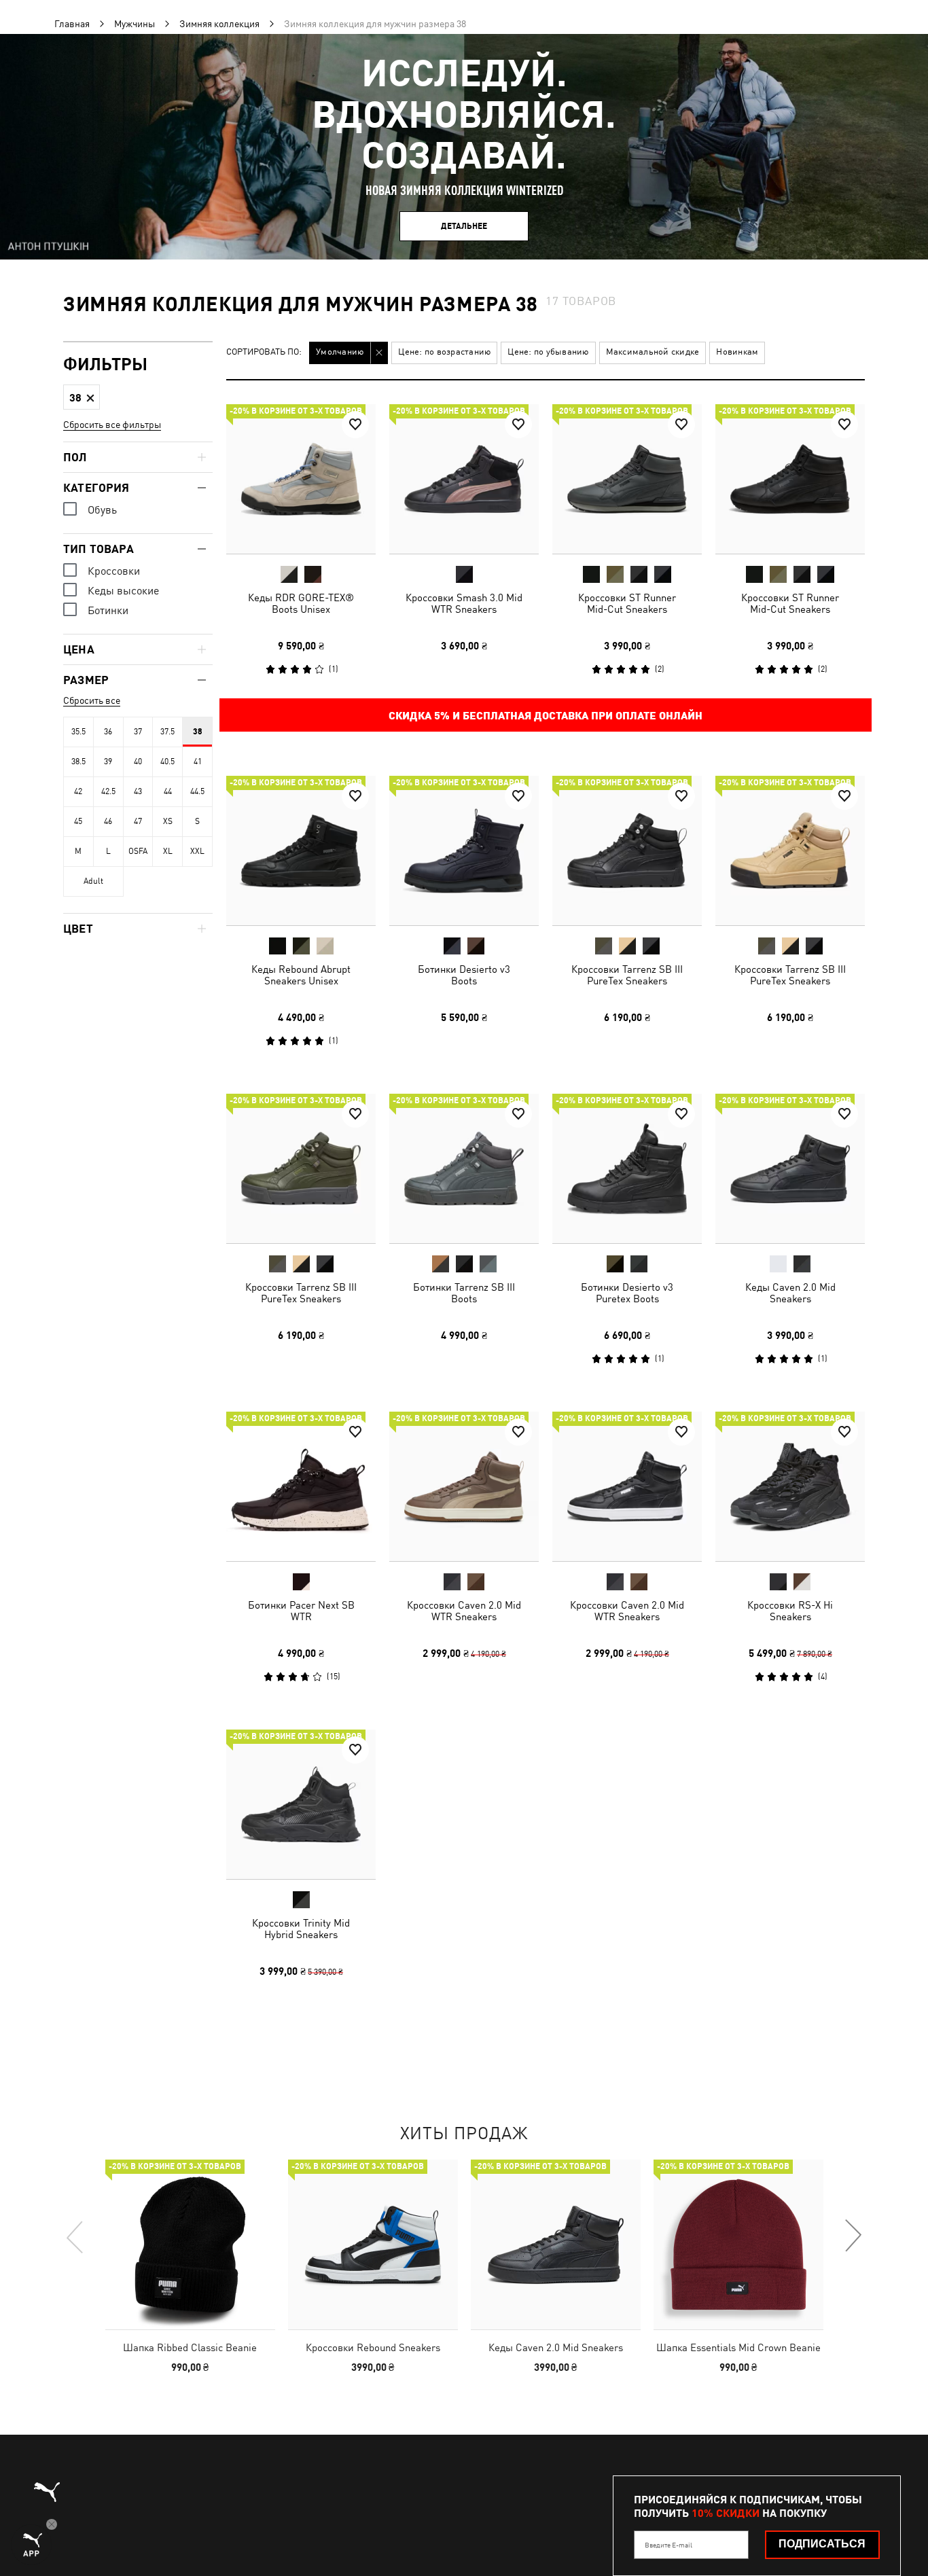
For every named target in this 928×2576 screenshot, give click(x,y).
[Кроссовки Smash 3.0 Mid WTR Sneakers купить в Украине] (464, 479)
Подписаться (822, 2544)
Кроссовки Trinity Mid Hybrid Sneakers (301, 1929)
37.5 (167, 732)
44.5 (197, 791)
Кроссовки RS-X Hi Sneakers (790, 1611)
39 (108, 762)
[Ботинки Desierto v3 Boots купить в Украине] (464, 851)
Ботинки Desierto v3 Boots (464, 975)
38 (198, 732)
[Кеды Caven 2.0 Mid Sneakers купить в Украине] (790, 1168)
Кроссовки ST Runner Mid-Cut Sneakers (627, 603)
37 (138, 732)
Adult (93, 881)
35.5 (78, 732)
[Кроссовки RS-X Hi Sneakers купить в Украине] (790, 1486)
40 (138, 762)
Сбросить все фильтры (112, 425)
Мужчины (135, 24)
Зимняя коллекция (219, 24)
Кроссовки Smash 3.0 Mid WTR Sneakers (464, 603)
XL (168, 851)
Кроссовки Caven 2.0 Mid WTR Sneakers (464, 1611)
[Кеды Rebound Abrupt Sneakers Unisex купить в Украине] (301, 851)
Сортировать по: (264, 352)
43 (138, 791)
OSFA (138, 851)
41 (198, 762)
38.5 (78, 762)
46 (108, 821)
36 (108, 732)
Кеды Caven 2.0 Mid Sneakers (790, 1293)
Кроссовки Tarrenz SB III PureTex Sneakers (627, 975)
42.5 (108, 791)
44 (168, 791)
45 (78, 821)
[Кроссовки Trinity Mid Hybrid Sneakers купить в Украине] (301, 1804)
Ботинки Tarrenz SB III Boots (464, 1293)
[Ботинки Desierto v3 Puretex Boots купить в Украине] (627, 1168)
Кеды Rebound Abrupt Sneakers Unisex (301, 975)
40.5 (167, 762)
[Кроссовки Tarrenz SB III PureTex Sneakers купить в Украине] (627, 851)
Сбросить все (92, 700)
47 (138, 821)
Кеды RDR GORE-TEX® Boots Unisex (301, 603)
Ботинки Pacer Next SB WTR (301, 1611)
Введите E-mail (668, 2545)
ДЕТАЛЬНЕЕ (464, 226)
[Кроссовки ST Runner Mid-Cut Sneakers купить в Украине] (627, 479)
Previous (75, 2236)
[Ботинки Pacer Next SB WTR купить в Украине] (301, 1486)
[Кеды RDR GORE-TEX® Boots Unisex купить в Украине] (301, 479)
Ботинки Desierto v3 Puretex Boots (627, 1293)
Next (853, 2236)
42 (78, 791)
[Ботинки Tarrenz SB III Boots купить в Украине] (464, 1168)
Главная (72, 24)
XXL (197, 851)
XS (168, 821)
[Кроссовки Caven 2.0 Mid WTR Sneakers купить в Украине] (464, 1486)
